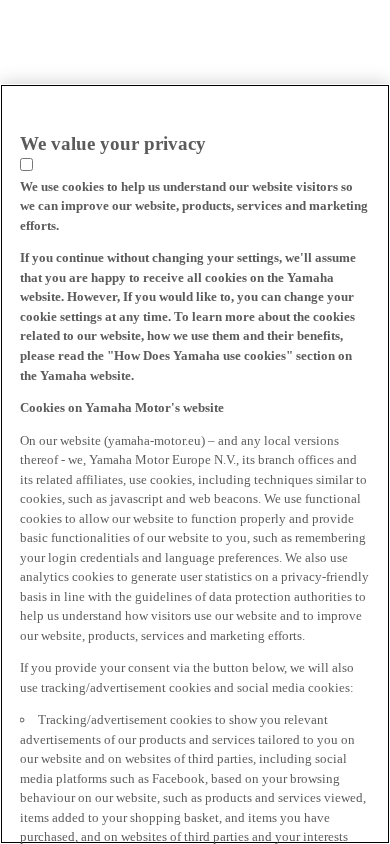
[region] (195, 464)
